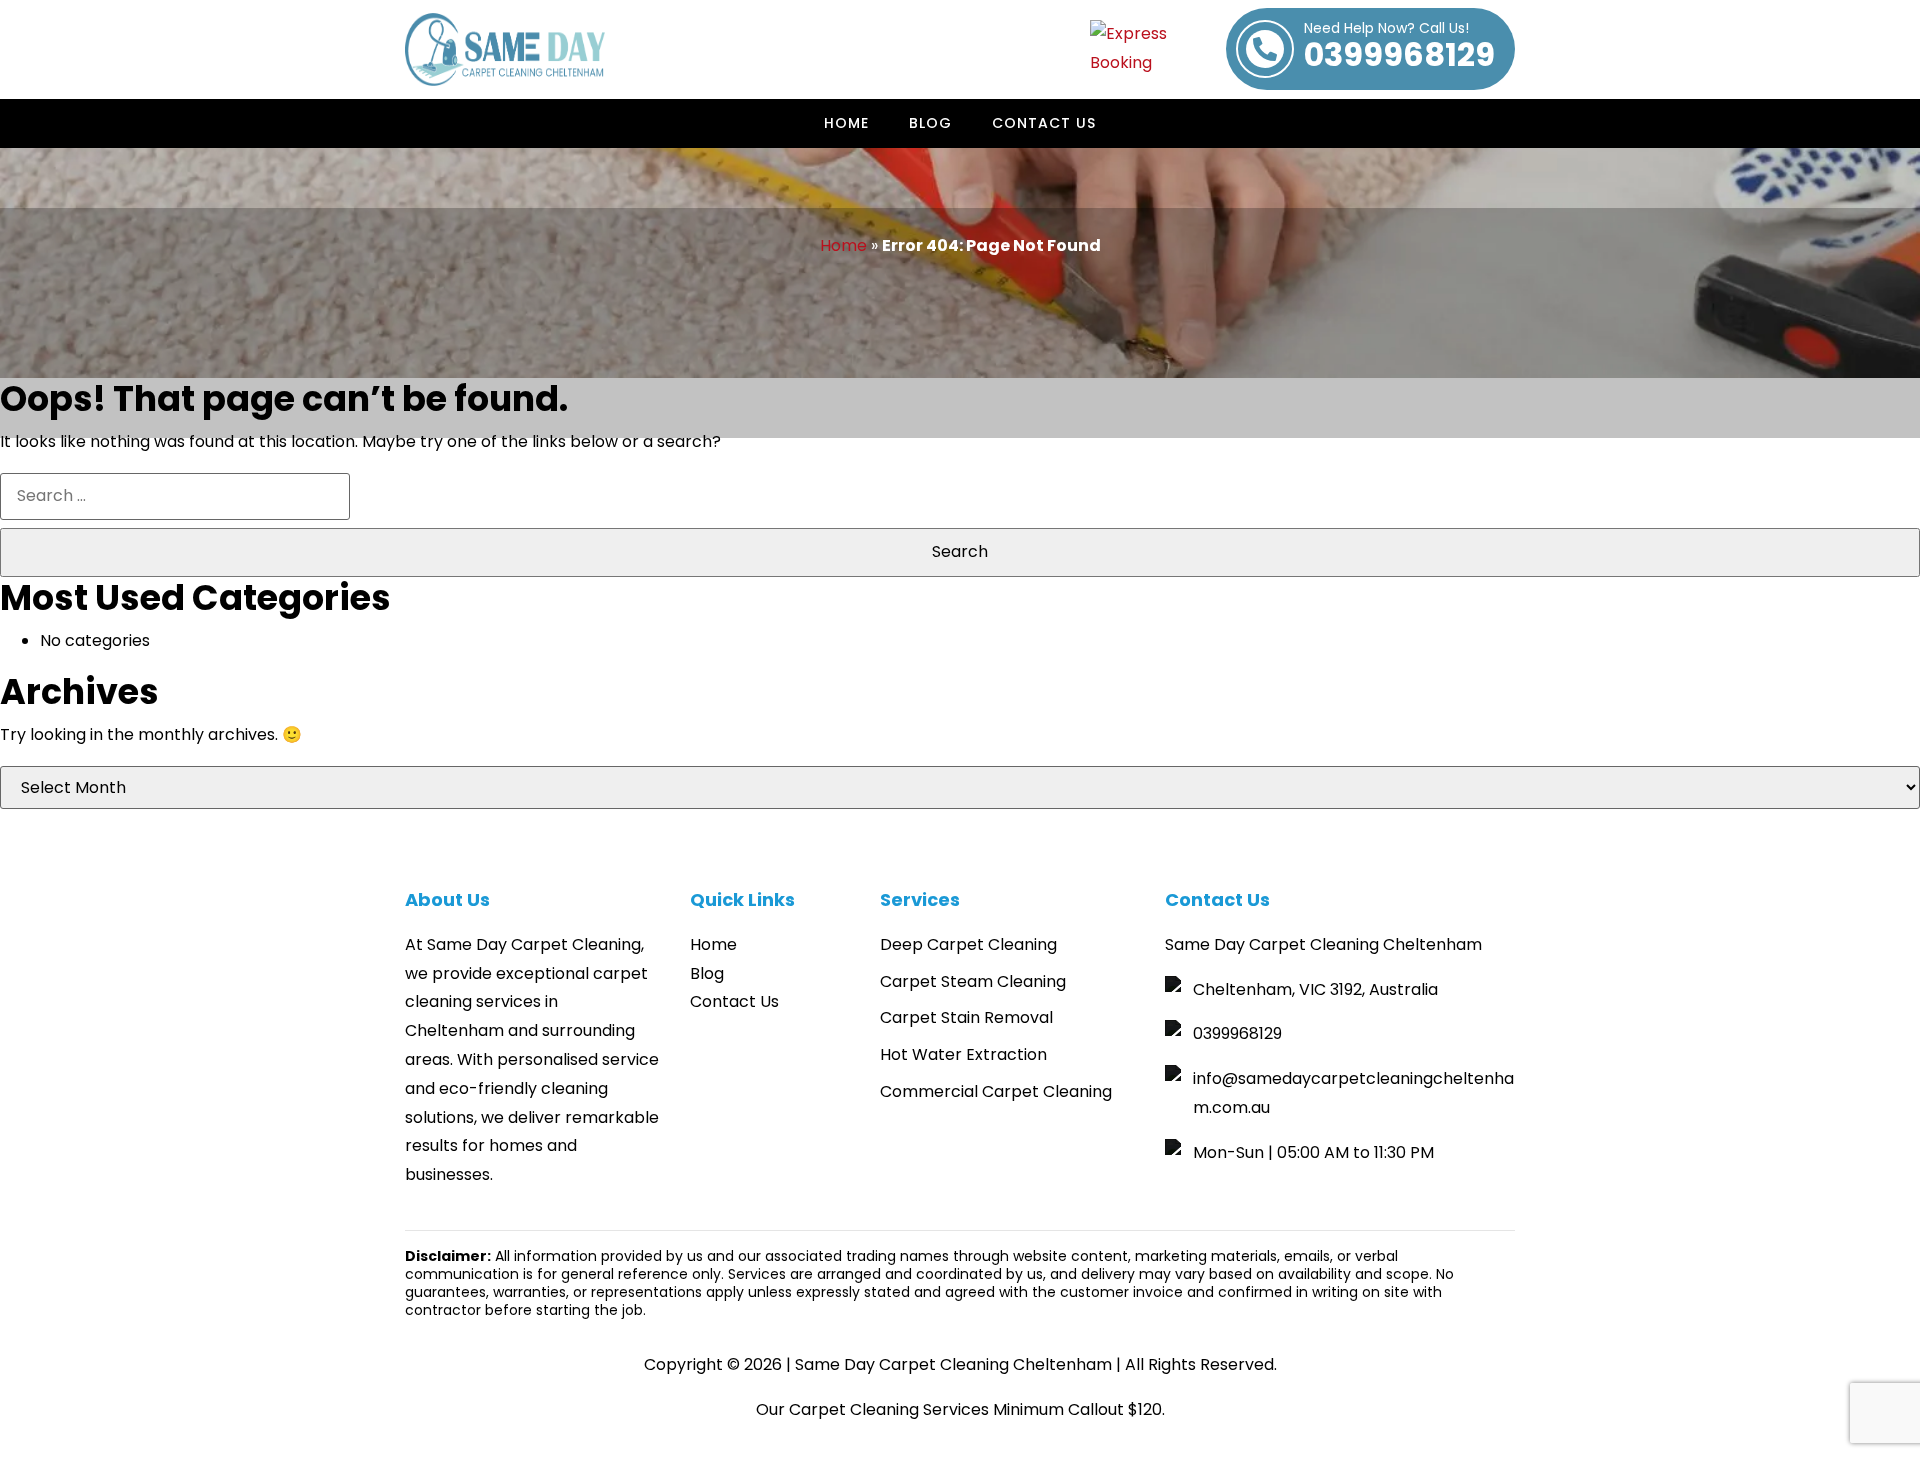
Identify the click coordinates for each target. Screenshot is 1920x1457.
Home (846, 123)
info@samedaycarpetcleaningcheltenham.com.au (1353, 1093)
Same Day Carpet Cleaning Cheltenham (953, 1364)
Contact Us (1044, 123)
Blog (930, 123)
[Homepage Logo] (505, 49)
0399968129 (1399, 49)
